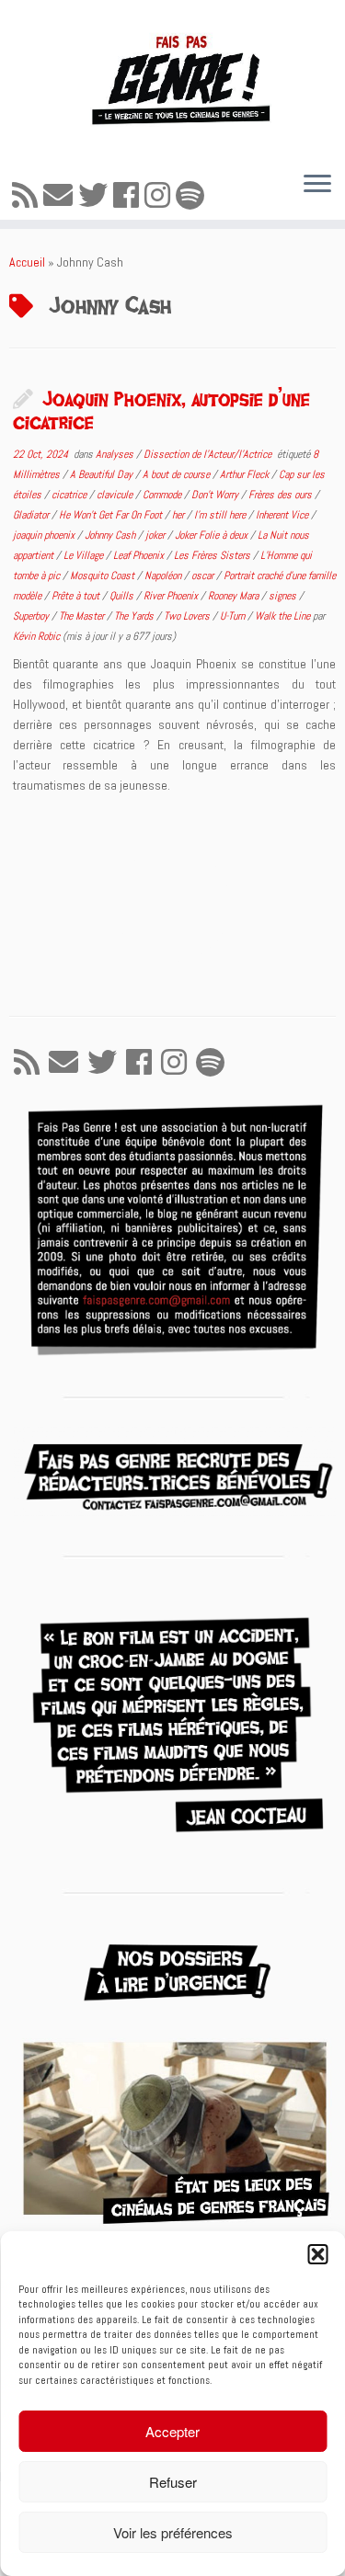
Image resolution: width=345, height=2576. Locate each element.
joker (156, 535)
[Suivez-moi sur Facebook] (129, 196)
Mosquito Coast (103, 576)
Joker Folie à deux (213, 535)
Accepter (172, 2431)
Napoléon (164, 576)
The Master (83, 616)
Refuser (173, 2482)
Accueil (27, 262)
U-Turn (234, 616)
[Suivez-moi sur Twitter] (96, 196)
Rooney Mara (235, 596)
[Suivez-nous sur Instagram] (160, 196)
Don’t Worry (216, 495)
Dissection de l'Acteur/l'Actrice (209, 454)
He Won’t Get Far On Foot (112, 515)
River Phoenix (172, 596)
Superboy (32, 616)
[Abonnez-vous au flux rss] (28, 196)
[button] (317, 2254)
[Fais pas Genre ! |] (172, 78)
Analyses (116, 454)
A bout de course (178, 474)
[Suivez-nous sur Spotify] (193, 196)
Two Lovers (188, 616)
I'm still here (221, 515)
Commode (163, 495)
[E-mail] (61, 196)
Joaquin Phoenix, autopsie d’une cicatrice (161, 410)
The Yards (135, 616)
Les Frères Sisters (213, 555)
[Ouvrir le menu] (317, 185)
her (179, 515)
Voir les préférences (173, 2532)
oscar (204, 576)
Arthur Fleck (246, 474)
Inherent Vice (283, 515)
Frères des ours (282, 495)
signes (284, 596)
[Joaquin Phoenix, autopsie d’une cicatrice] (172, 904)
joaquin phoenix (45, 535)
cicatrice (70, 495)
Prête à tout (77, 596)
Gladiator (32, 515)
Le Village (85, 555)
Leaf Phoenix (140, 555)
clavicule (116, 495)
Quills (123, 596)
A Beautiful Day (103, 474)
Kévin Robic (36, 636)
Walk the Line (284, 616)
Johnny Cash (111, 535)
